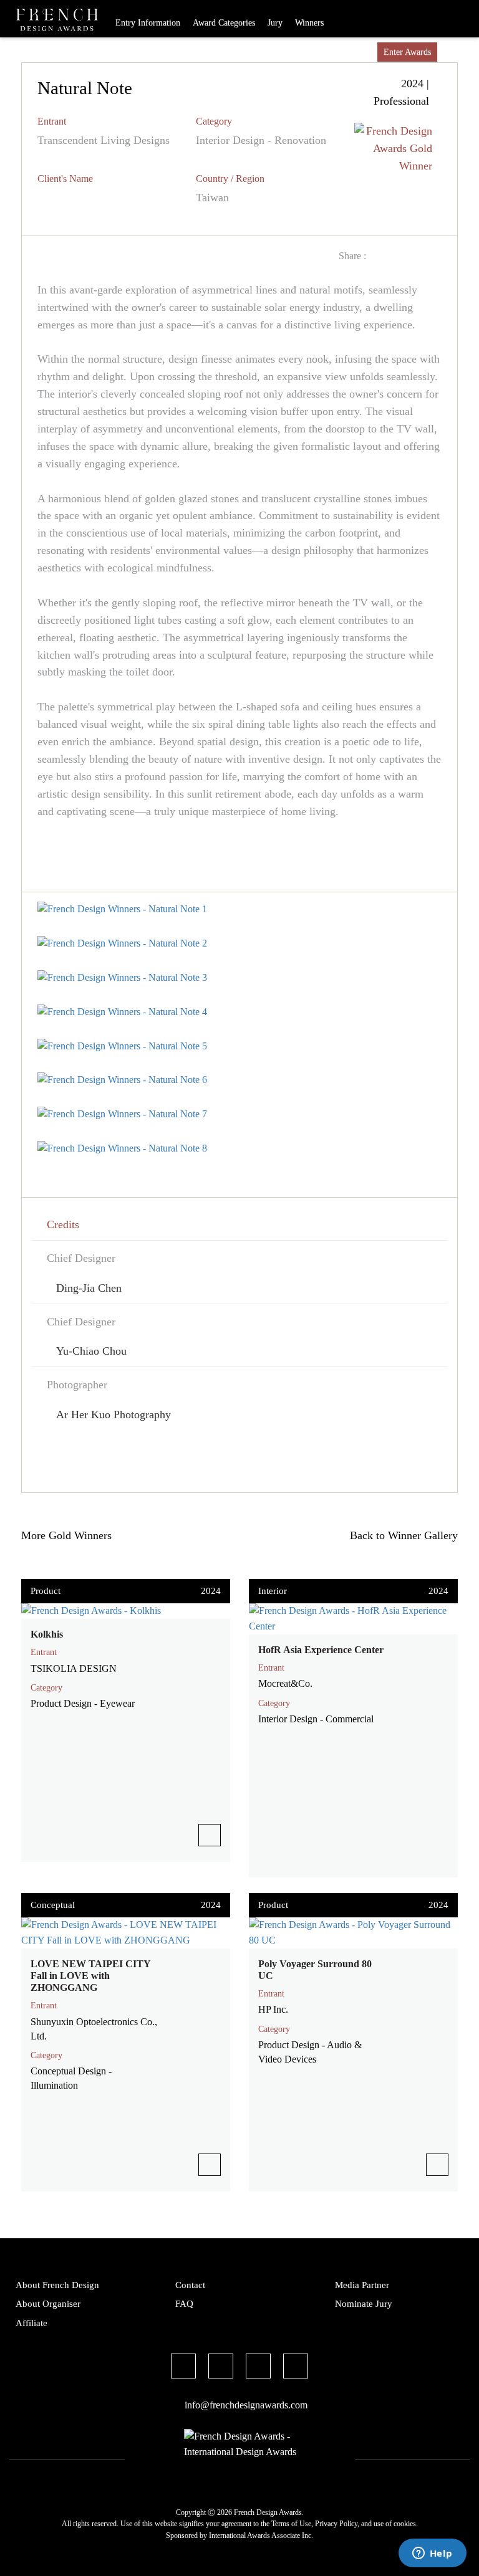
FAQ (184, 2304)
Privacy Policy (336, 2524)
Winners (309, 23)
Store (362, 52)
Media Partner (362, 2285)
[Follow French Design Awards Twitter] (221, 2368)
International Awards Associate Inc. (261, 2535)
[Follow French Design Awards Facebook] (183, 2368)
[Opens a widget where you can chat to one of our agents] (432, 2554)
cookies (405, 2524)
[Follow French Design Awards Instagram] (258, 2368)
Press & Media (273, 52)
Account (458, 52)
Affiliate (31, 2323)
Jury (275, 23)
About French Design (57, 2285)
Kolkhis (47, 1634)
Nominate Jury (364, 2304)
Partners (326, 52)
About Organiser (48, 2304)
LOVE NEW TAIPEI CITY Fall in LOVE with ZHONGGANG (90, 1976)
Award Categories (224, 23)
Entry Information (148, 23)
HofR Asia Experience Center (321, 1650)
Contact (190, 2285)
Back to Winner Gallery (401, 1535)
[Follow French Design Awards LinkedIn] (296, 2368)
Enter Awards (407, 52)
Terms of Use (291, 2524)
